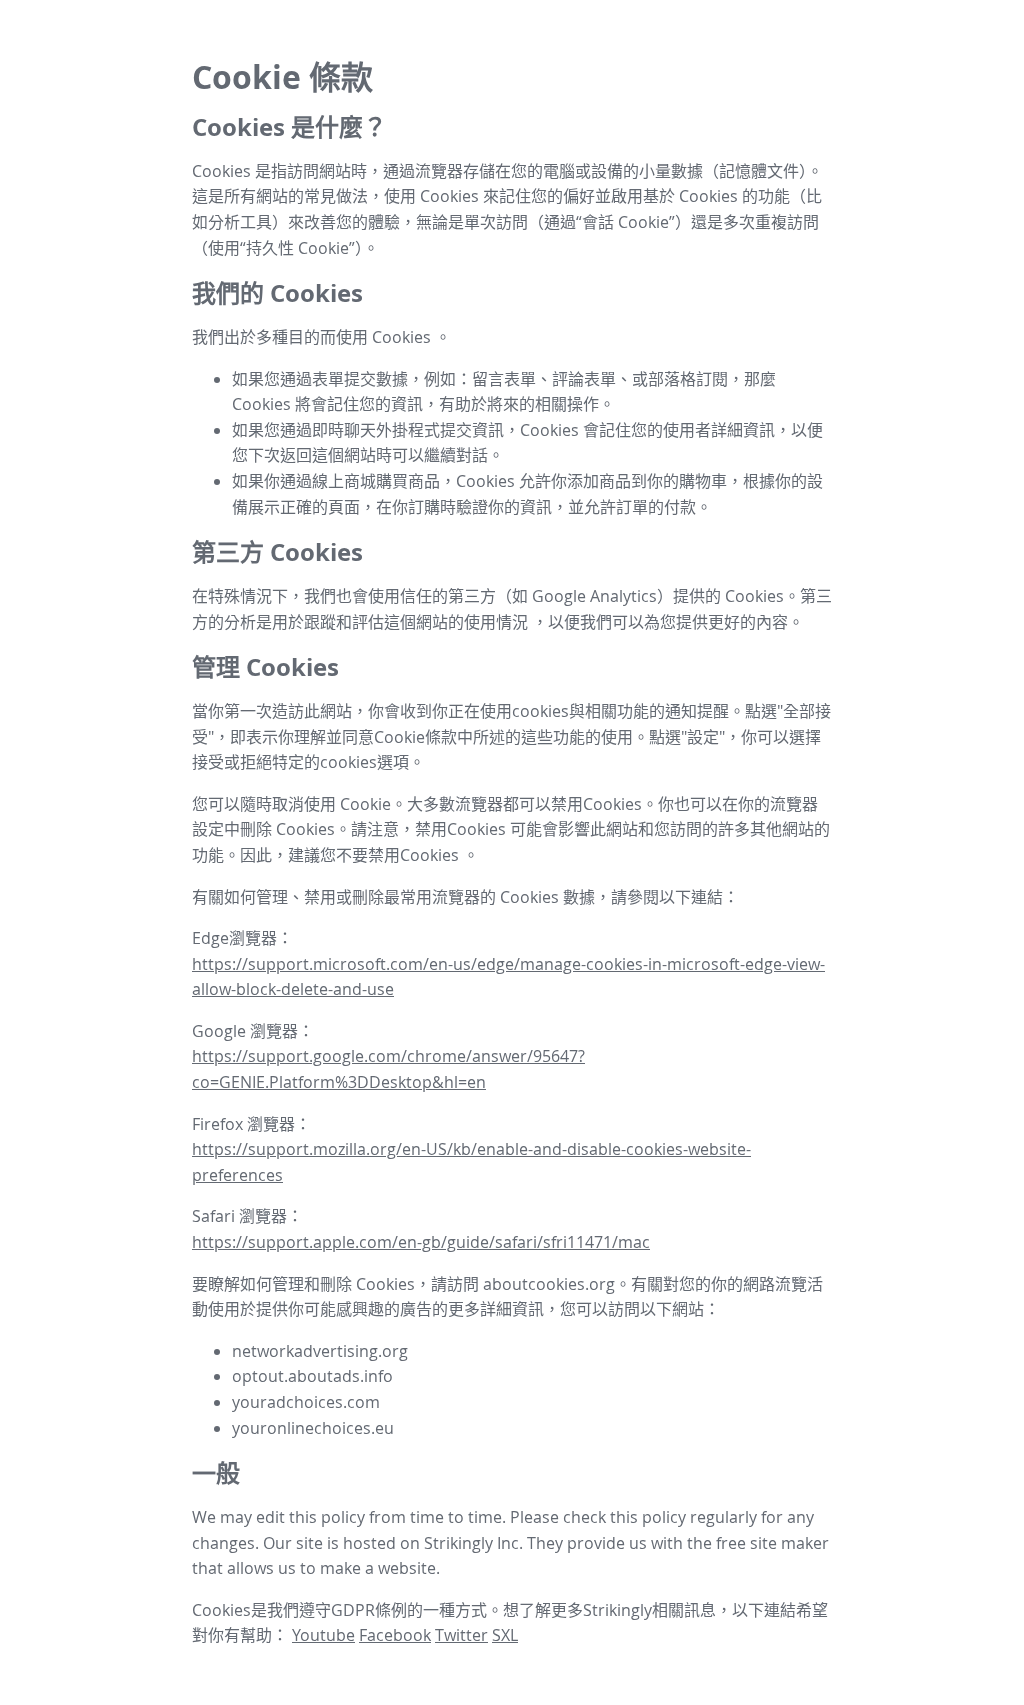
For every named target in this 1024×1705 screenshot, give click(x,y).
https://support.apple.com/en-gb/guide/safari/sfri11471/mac (421, 1242)
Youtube (323, 1635)
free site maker (772, 1543)
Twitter (461, 1635)
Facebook (395, 1635)
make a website (378, 1568)
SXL (505, 1635)
